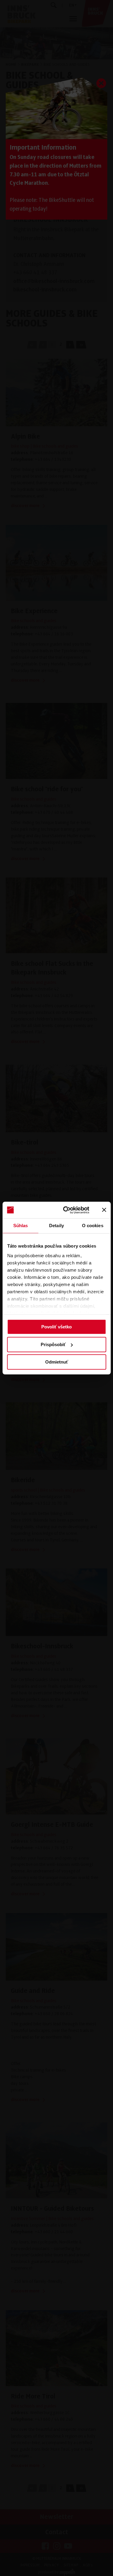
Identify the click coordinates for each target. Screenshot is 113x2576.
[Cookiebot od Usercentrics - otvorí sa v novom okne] (66, 1210)
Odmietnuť (57, 1362)
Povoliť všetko (56, 1327)
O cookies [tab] (93, 1226)
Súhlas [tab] (21, 1226)
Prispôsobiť (53, 1344)
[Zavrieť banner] (104, 1210)
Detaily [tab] (56, 1226)
